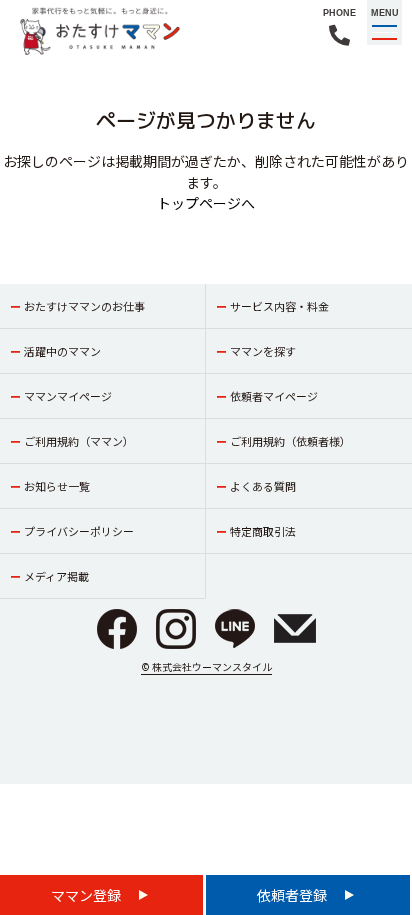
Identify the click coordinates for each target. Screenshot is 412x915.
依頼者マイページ (274, 396)
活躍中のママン (62, 351)
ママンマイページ (68, 396)
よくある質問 (263, 486)
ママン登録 (87, 895)
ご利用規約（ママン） (79, 441)
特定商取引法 (263, 531)
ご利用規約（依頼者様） (290, 441)
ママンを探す (263, 351)
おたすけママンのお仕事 (84, 306)
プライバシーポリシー (79, 531)
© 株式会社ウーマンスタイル (206, 666)
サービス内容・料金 (279, 306)
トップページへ (206, 203)
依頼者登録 (293, 895)
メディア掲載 (56, 576)
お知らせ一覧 (57, 486)
